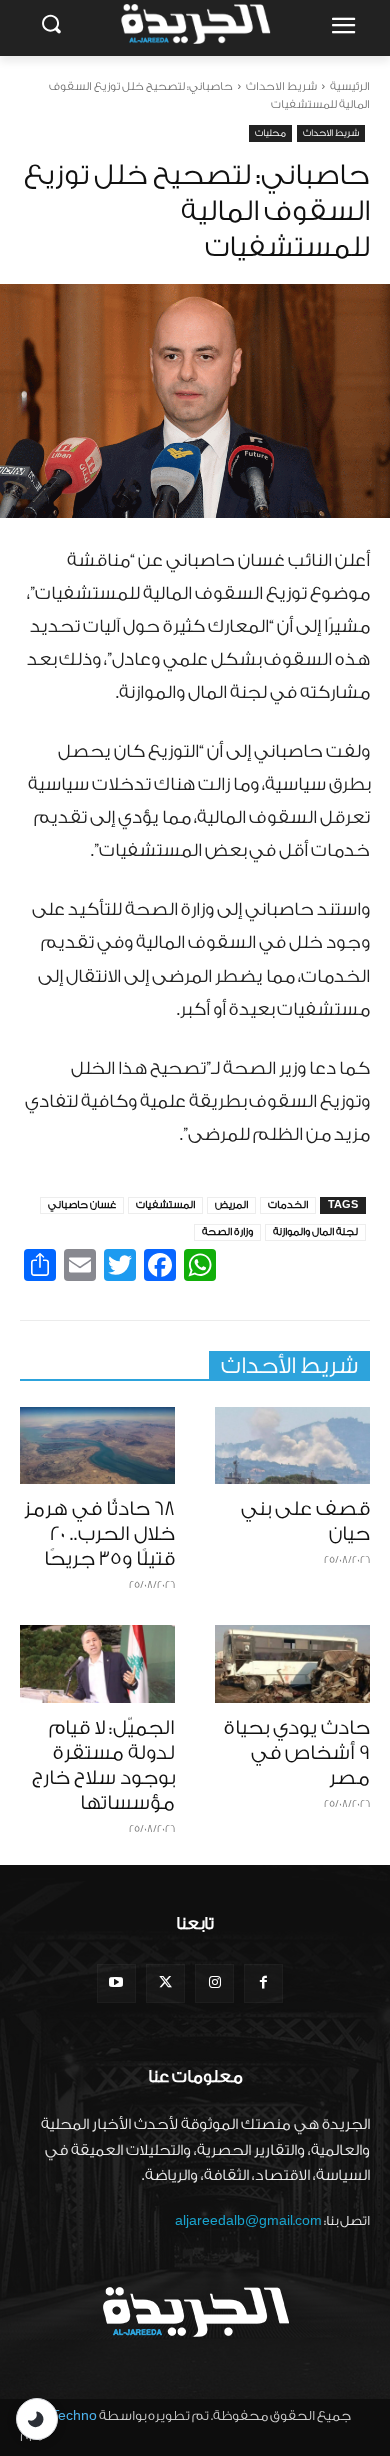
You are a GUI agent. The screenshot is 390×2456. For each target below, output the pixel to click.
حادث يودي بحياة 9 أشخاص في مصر (297, 1753)
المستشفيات (165, 1205)
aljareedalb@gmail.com (248, 2220)
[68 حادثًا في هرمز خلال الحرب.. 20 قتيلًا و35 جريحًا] (97, 1446)
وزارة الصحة (227, 1232)
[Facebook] (263, 1983)
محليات (270, 133)
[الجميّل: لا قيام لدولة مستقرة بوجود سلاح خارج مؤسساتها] (97, 1664)
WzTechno (64, 2415)
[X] (165, 1983)
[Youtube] (116, 1983)
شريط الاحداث (281, 86)
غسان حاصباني (82, 1205)
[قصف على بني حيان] (292, 1446)
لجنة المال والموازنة (315, 1232)
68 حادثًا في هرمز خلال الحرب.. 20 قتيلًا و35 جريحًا (99, 1534)
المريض (231, 1205)
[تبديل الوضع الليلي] (37, 2419)
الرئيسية (350, 86)
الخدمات (288, 1205)
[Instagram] (214, 1983)
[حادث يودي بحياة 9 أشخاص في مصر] (292, 1664)
